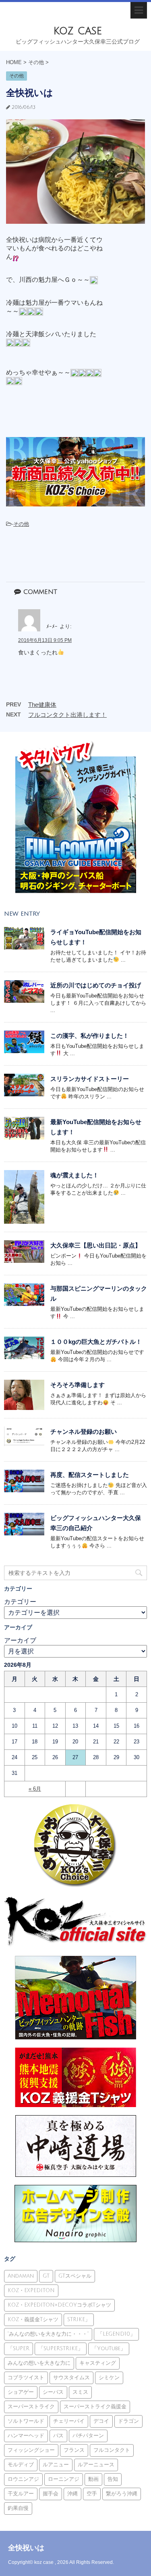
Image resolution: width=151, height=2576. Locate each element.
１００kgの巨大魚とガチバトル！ (96, 1342)
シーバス (53, 2392)
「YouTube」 (109, 2349)
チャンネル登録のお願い (84, 1432)
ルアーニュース (96, 2465)
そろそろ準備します (78, 1385)
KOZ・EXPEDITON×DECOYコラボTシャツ (59, 2305)
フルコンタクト (112, 2450)
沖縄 (72, 2494)
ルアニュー (56, 2465)
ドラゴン (128, 2421)
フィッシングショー (31, 2450)
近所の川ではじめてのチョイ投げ (96, 985)
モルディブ (21, 2465)
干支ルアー (21, 2494)
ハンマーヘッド (26, 2436)
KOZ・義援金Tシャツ (33, 2320)
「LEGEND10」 (116, 2334)
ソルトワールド (26, 2421)
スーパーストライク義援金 (95, 2407)
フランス (74, 2450)
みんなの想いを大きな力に (39, 2363)
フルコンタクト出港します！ (67, 715)
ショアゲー (21, 2392)
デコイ (101, 2421)
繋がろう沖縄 (122, 2494)
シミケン (109, 2378)
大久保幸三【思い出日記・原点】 (96, 1245)
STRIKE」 (79, 2320)
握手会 (51, 2494)
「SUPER (19, 2349)
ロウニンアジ (23, 2479)
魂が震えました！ (74, 1175)
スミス (80, 2392)
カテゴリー (20, 1602)
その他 (21, 524)
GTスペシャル (75, 2276)
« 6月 (35, 1789)
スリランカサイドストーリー (90, 1079)
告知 (113, 2479)
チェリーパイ (69, 2421)
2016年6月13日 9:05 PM (45, 640)
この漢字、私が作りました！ (90, 1036)
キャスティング (98, 2363)
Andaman (21, 2276)
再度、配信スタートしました (90, 1475)
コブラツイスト (26, 2378)
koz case (78, 31)
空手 (92, 2494)
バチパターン (88, 2436)
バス (58, 2436)
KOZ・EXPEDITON (31, 2291)
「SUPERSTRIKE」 (61, 2349)
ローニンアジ (64, 2479)
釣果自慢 (18, 2508)
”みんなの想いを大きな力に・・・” (48, 2334)
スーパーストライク (31, 2407)
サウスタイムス (71, 2378)
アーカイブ (20, 1640)
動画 (93, 2479)
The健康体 (42, 705)
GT (46, 2276)
